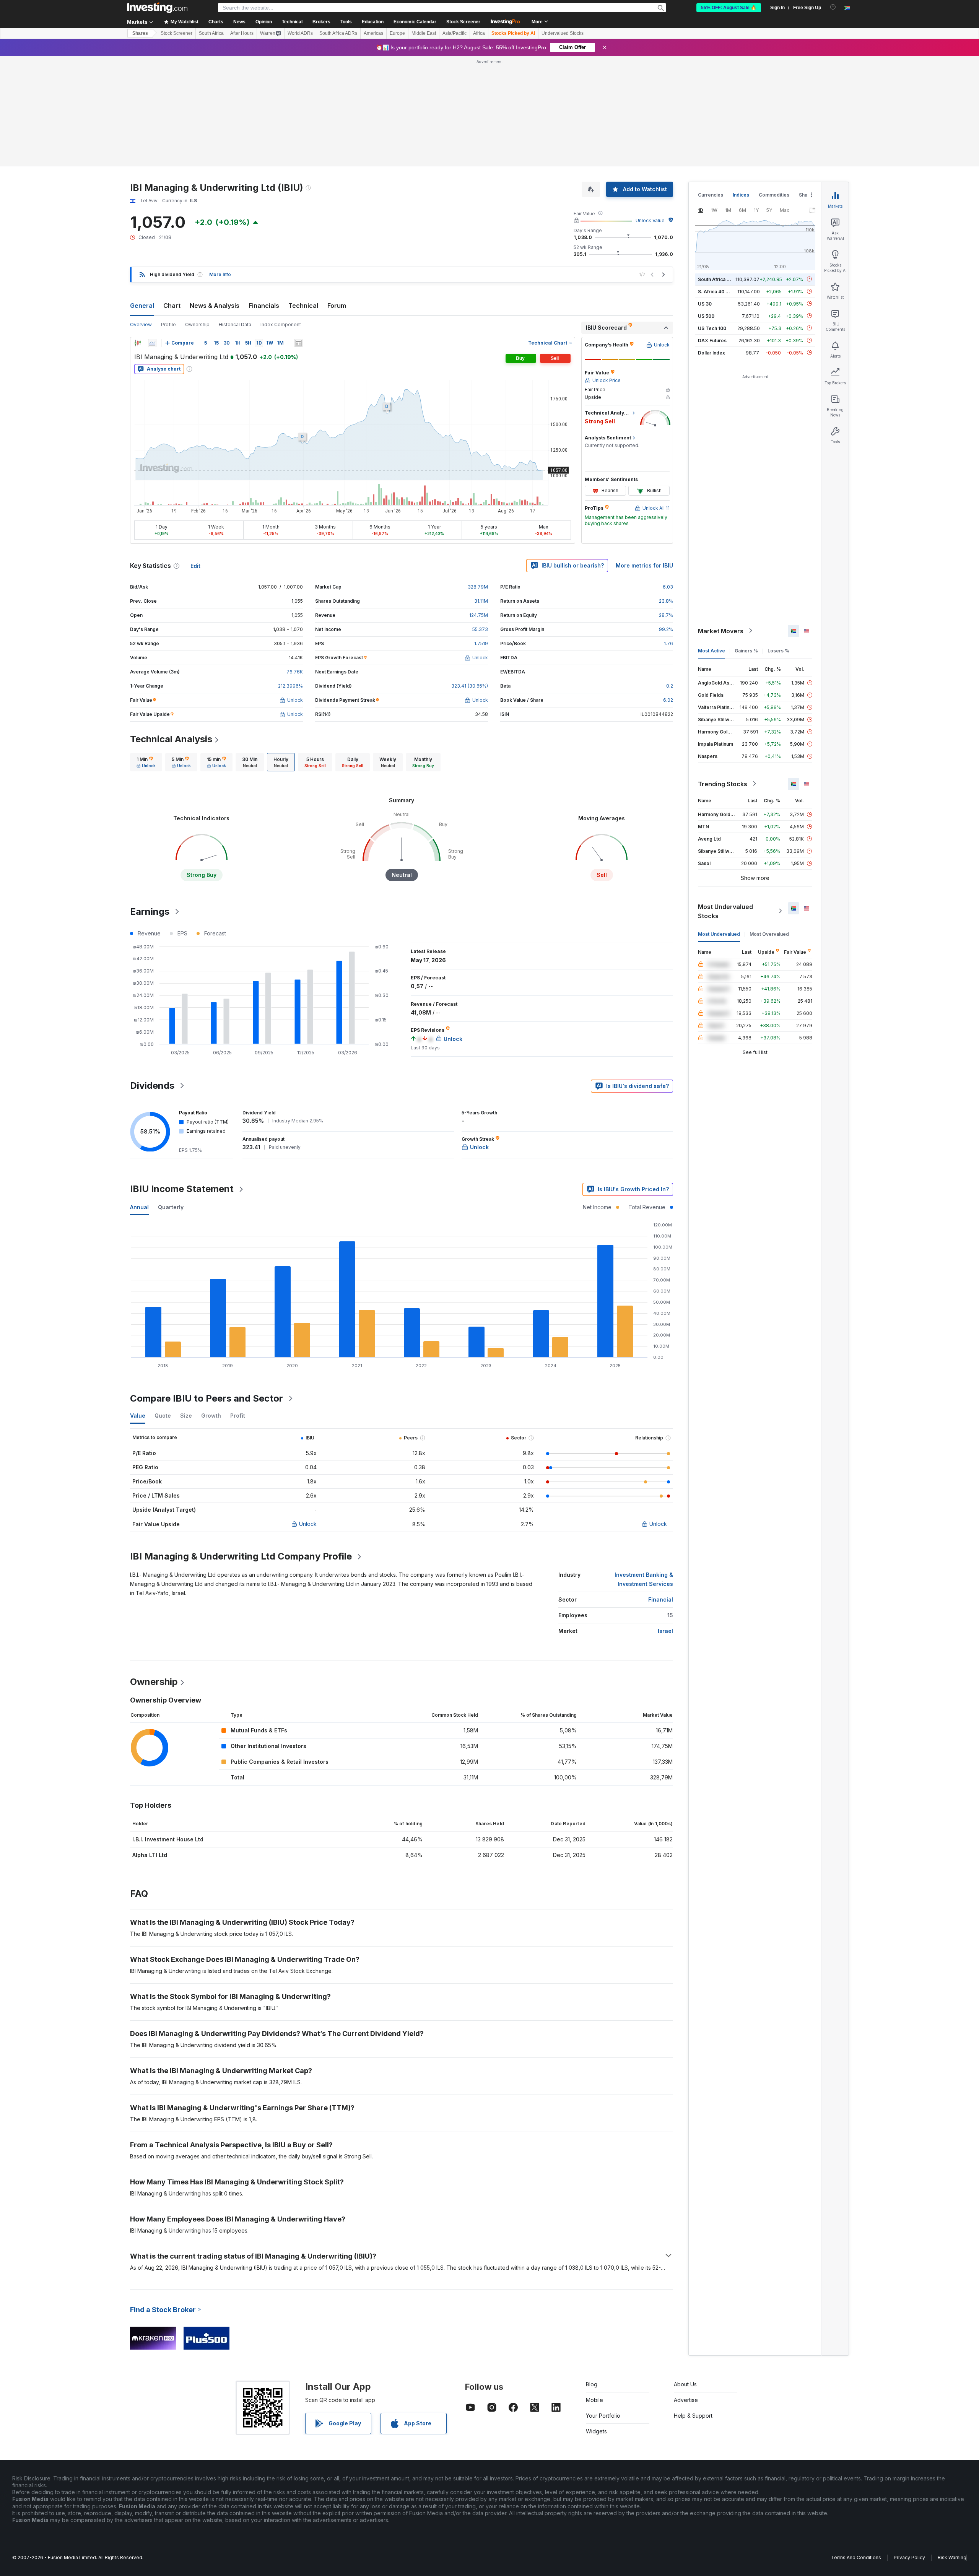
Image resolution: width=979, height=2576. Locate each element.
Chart (172, 306)
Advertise (686, 2400)
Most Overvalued (769, 934)
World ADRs (300, 33)
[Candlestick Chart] (138, 343)
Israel (665, 1631)
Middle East (424, 33)
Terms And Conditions (856, 2557)
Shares (140, 33)
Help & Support (693, 2416)
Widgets (596, 2431)
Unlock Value (650, 220)
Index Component (281, 324)
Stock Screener (463, 22)
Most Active (711, 650)
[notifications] (833, 7)
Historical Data (235, 324)
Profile (168, 324)
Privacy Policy (909, 2557)
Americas (373, 33)
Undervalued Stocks (563, 33)
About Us (685, 2384)
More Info (220, 274)
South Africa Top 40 (720, 279)
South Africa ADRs (338, 33)
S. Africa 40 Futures (720, 291)
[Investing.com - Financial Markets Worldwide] (157, 8)
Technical (303, 306)
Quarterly (171, 1207)
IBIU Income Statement (182, 1189)
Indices (741, 195)
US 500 (706, 316)
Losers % (778, 650)
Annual (139, 1207)
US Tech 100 (712, 328)
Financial (661, 1599)
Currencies (711, 195)
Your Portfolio (603, 2416)
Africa (479, 33)
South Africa (211, 33)
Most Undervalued (719, 934)
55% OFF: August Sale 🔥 (729, 8)
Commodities (774, 195)
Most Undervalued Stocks (725, 911)
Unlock (308, 1524)
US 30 (705, 303)
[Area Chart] (152, 343)
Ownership (197, 324)
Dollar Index (711, 352)
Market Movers (721, 631)
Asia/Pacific (455, 33)
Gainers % (746, 650)
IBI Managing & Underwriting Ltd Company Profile (241, 1556)
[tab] (146, 762)
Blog (592, 2384)
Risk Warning (952, 2557)
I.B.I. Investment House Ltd (168, 1839)
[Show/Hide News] (298, 343)
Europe (397, 33)
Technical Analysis (171, 739)
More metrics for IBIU (644, 565)
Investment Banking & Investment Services (644, 1579)
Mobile (594, 2400)
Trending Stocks (723, 784)
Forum (337, 306)
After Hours (242, 33)
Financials (264, 306)
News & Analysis (215, 306)
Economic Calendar (415, 22)
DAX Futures (712, 340)
